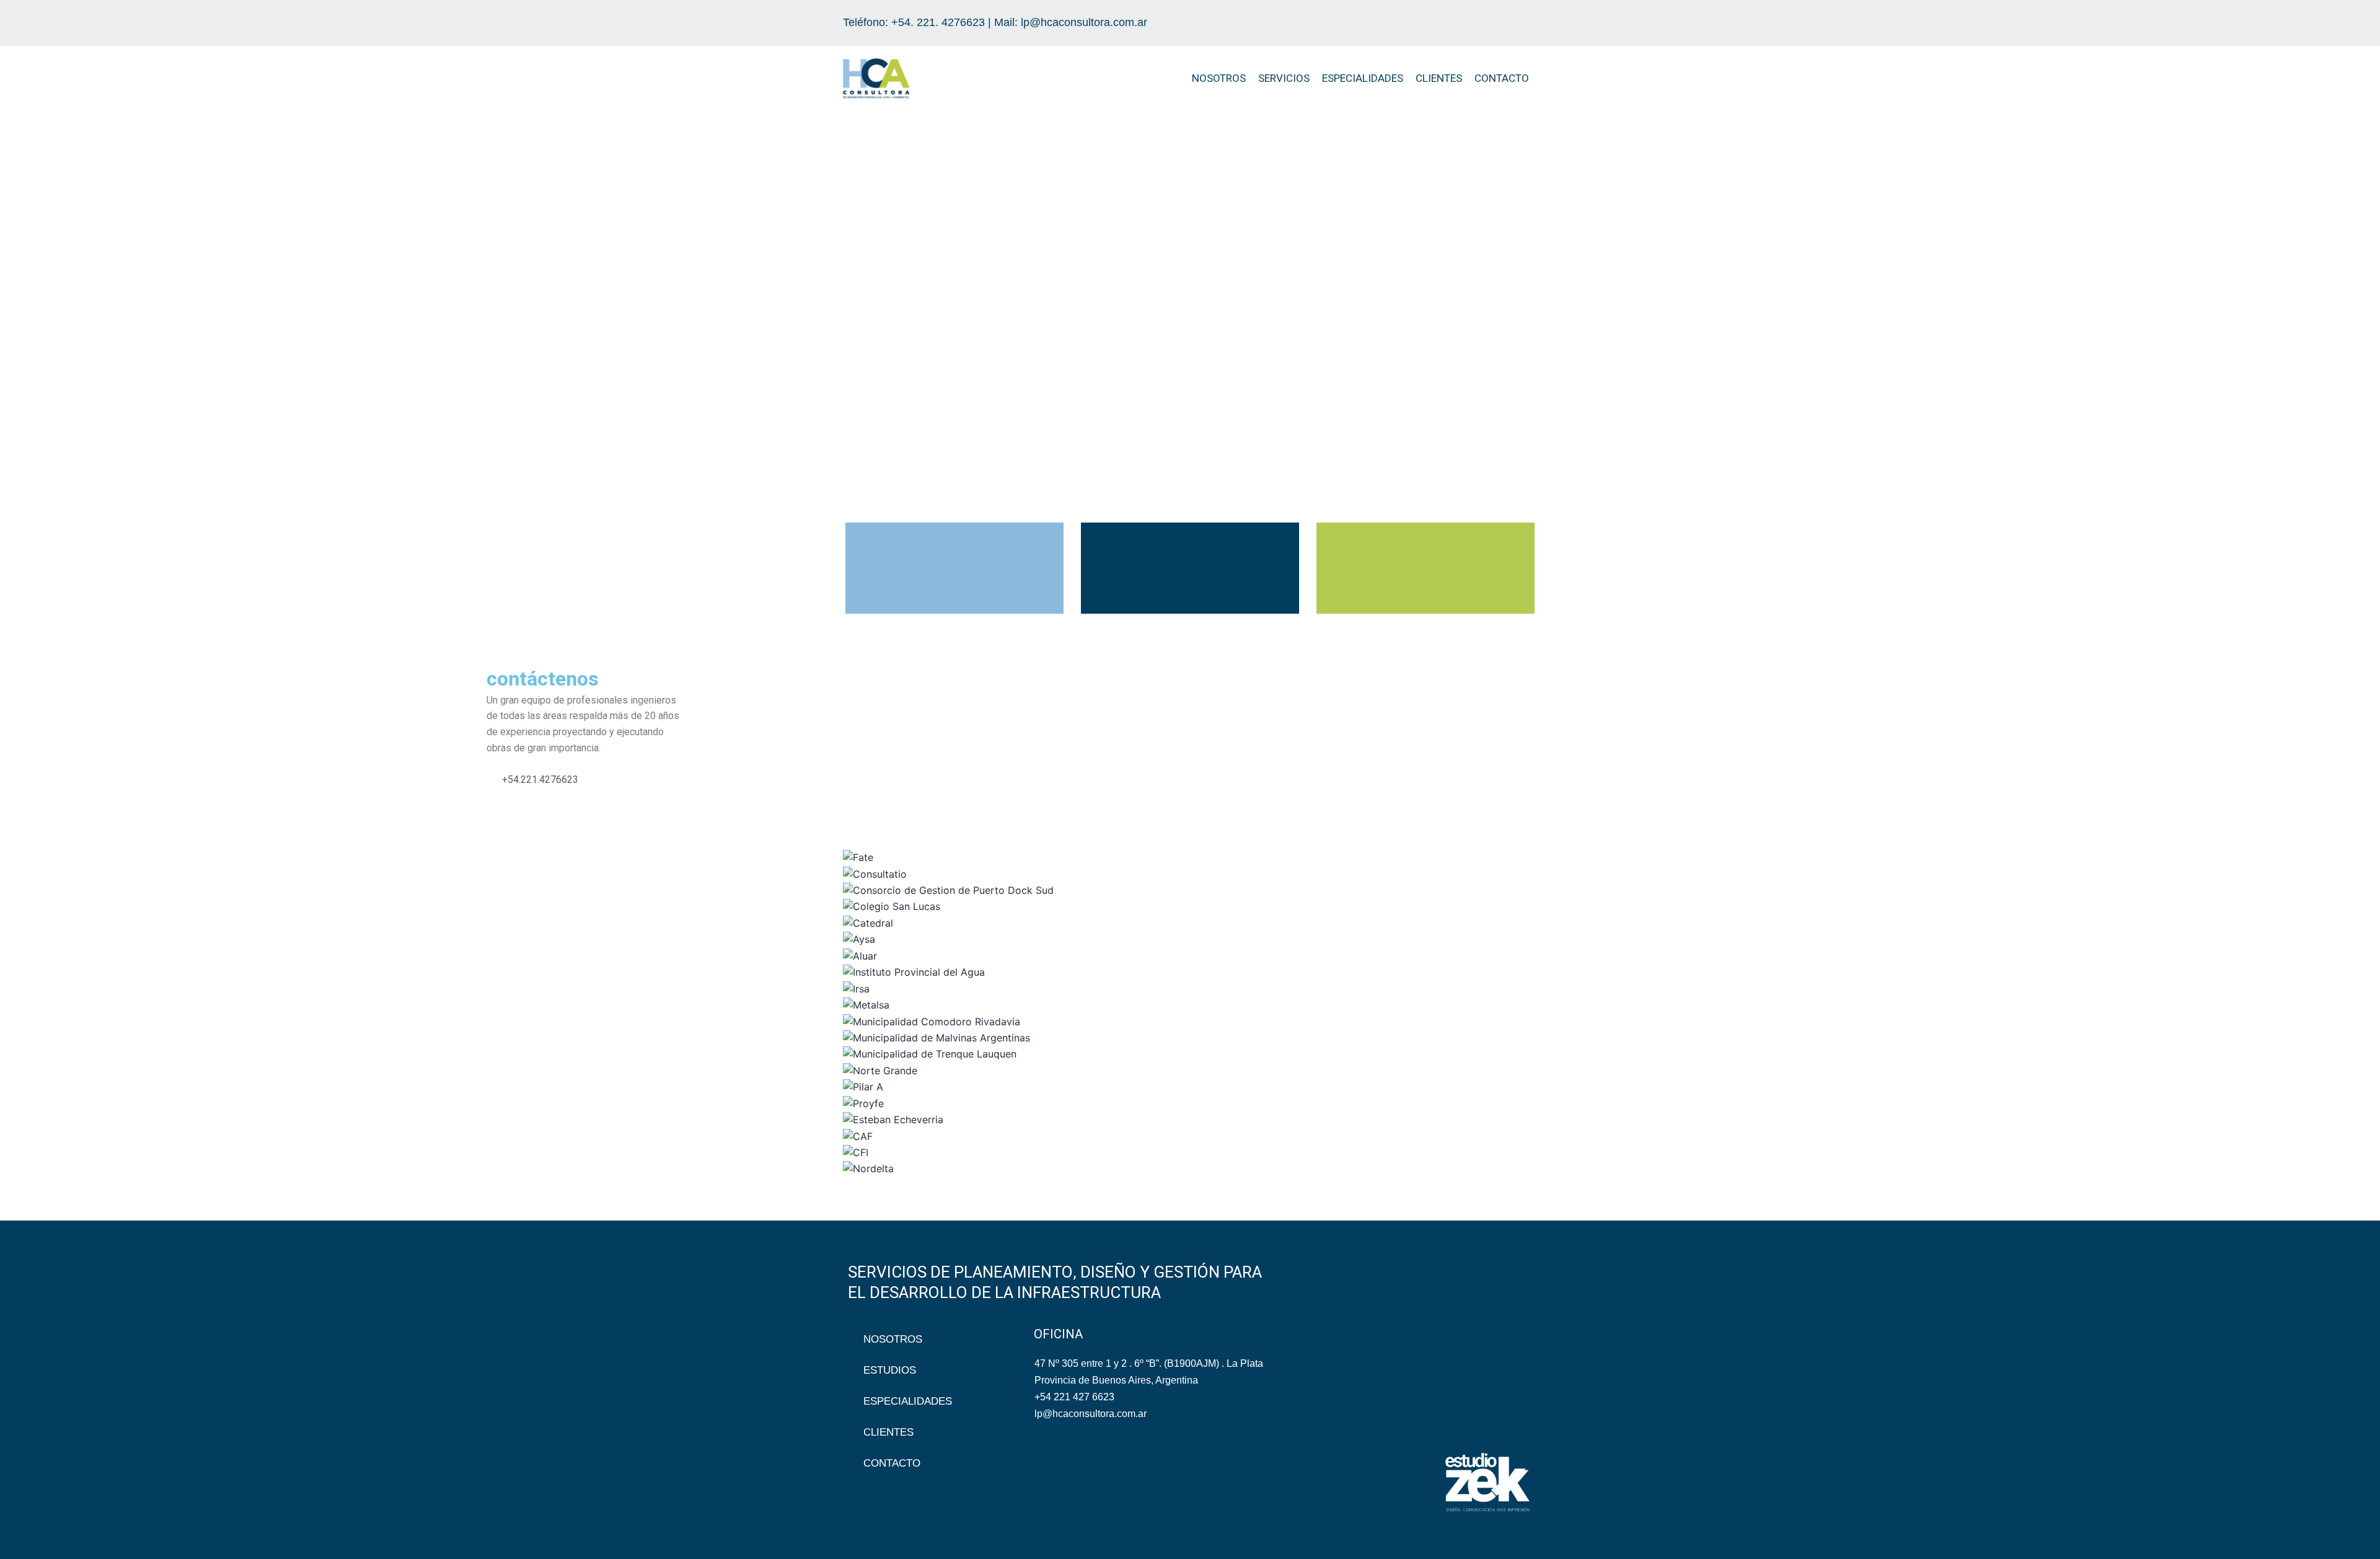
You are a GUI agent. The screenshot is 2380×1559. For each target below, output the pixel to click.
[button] (829, 297)
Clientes (1439, 78)
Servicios (1284, 78)
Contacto (1502, 78)
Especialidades (1363, 78)
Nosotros (1219, 78)
